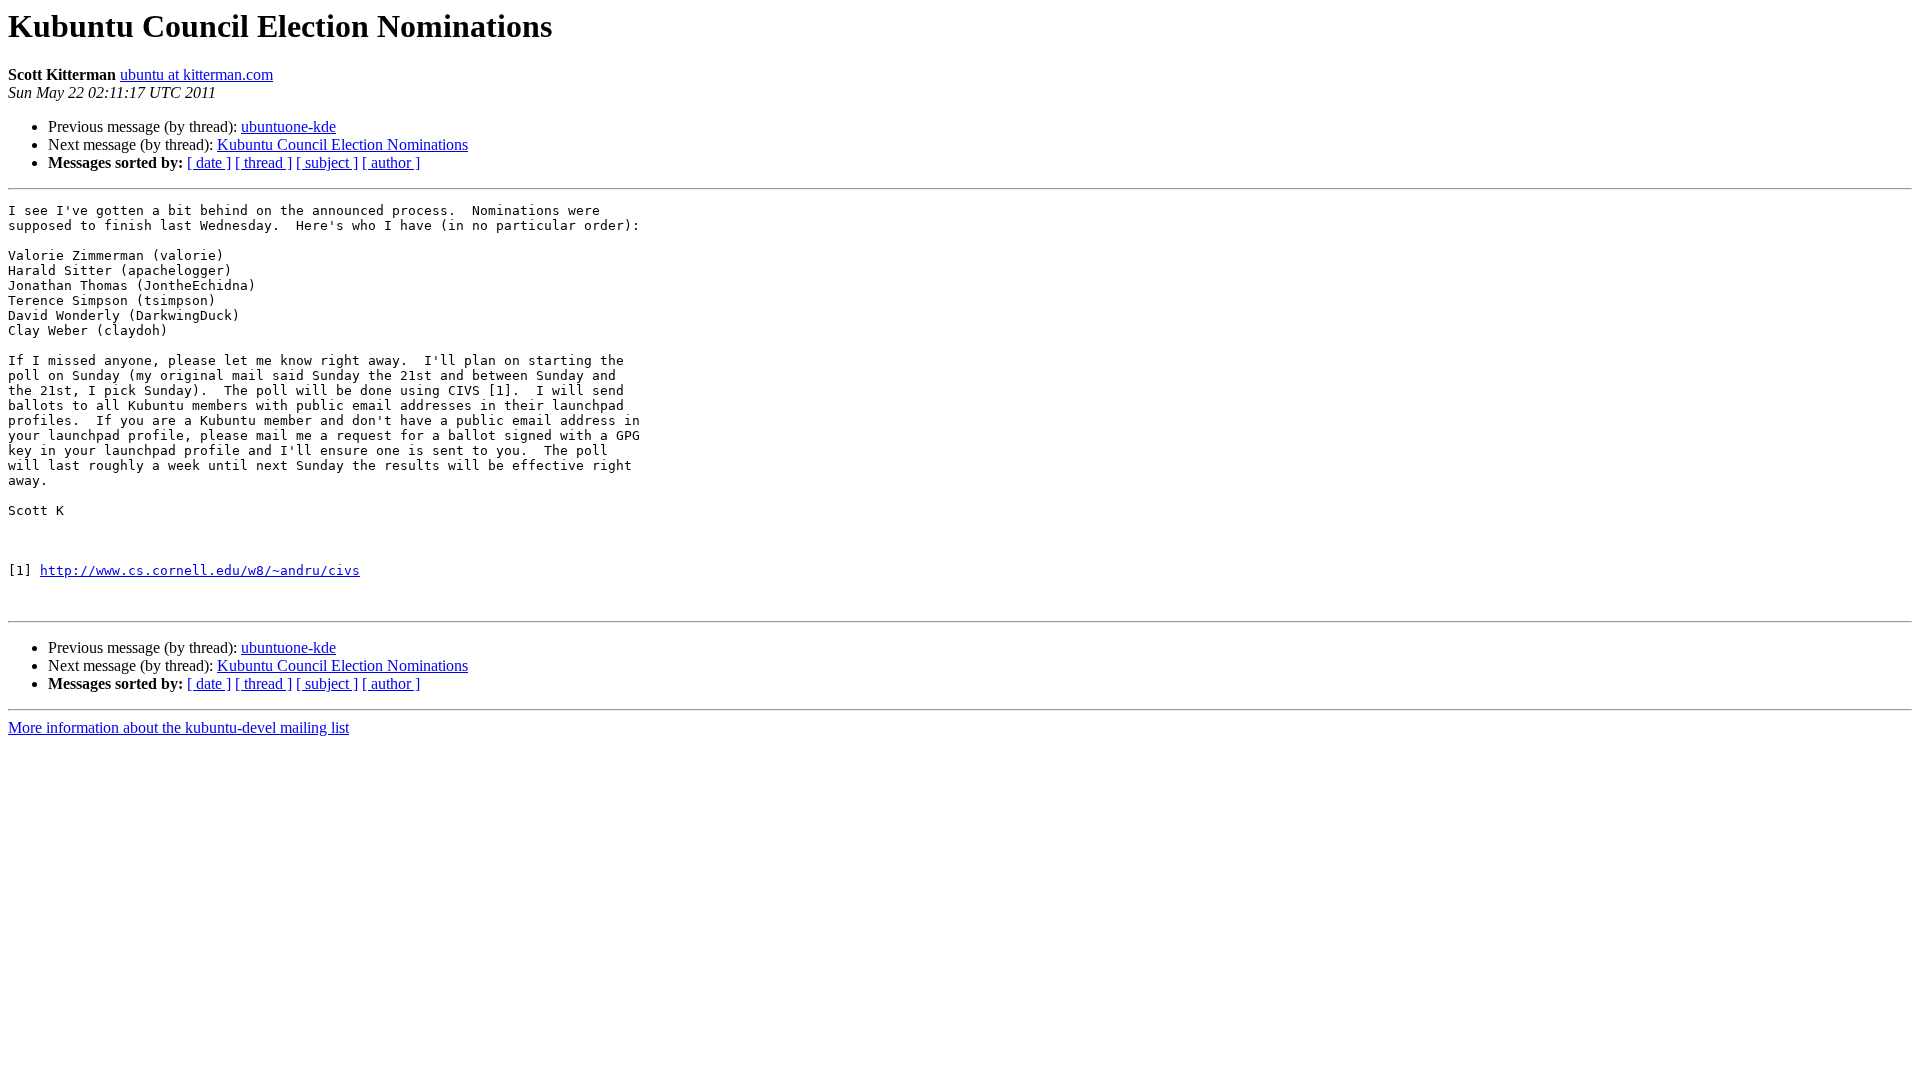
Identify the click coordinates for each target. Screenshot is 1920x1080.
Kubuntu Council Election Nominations (342, 144)
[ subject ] (327, 162)
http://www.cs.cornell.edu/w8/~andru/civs (200, 570)
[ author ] (391, 162)
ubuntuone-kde (288, 126)
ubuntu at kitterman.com (196, 74)
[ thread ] (263, 162)
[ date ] (209, 162)
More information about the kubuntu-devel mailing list (178, 727)
